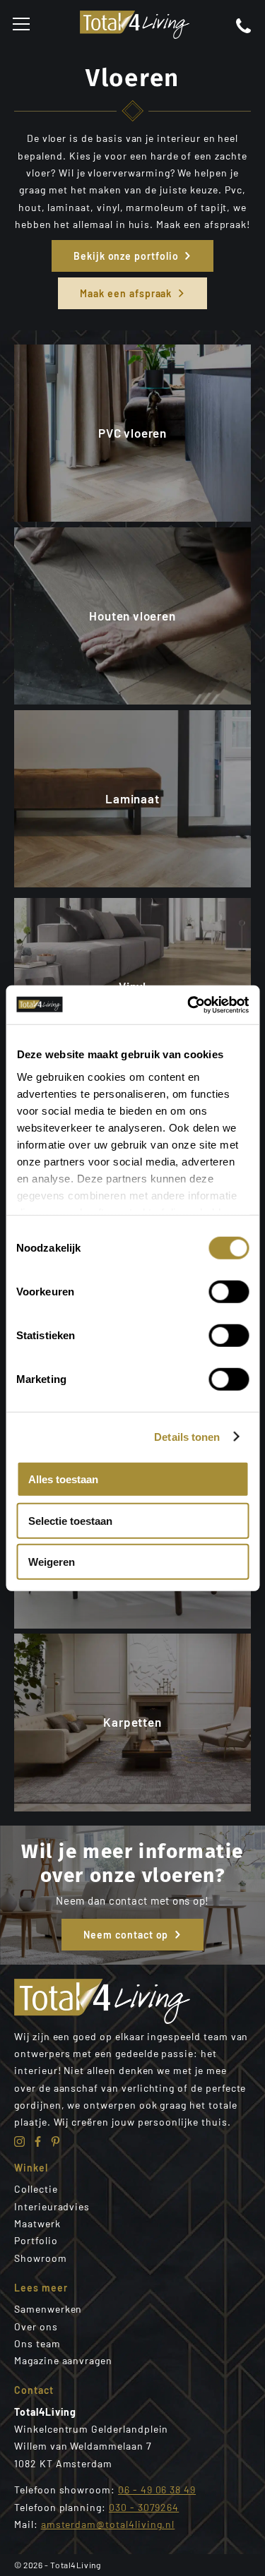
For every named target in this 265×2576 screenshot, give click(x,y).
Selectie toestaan (70, 1520)
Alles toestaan (63, 1479)
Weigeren (52, 1562)
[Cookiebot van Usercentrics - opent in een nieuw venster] (189, 1005)
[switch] (229, 1292)
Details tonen (187, 1436)
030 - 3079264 (144, 2507)
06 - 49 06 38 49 (157, 2490)
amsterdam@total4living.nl (108, 2524)
